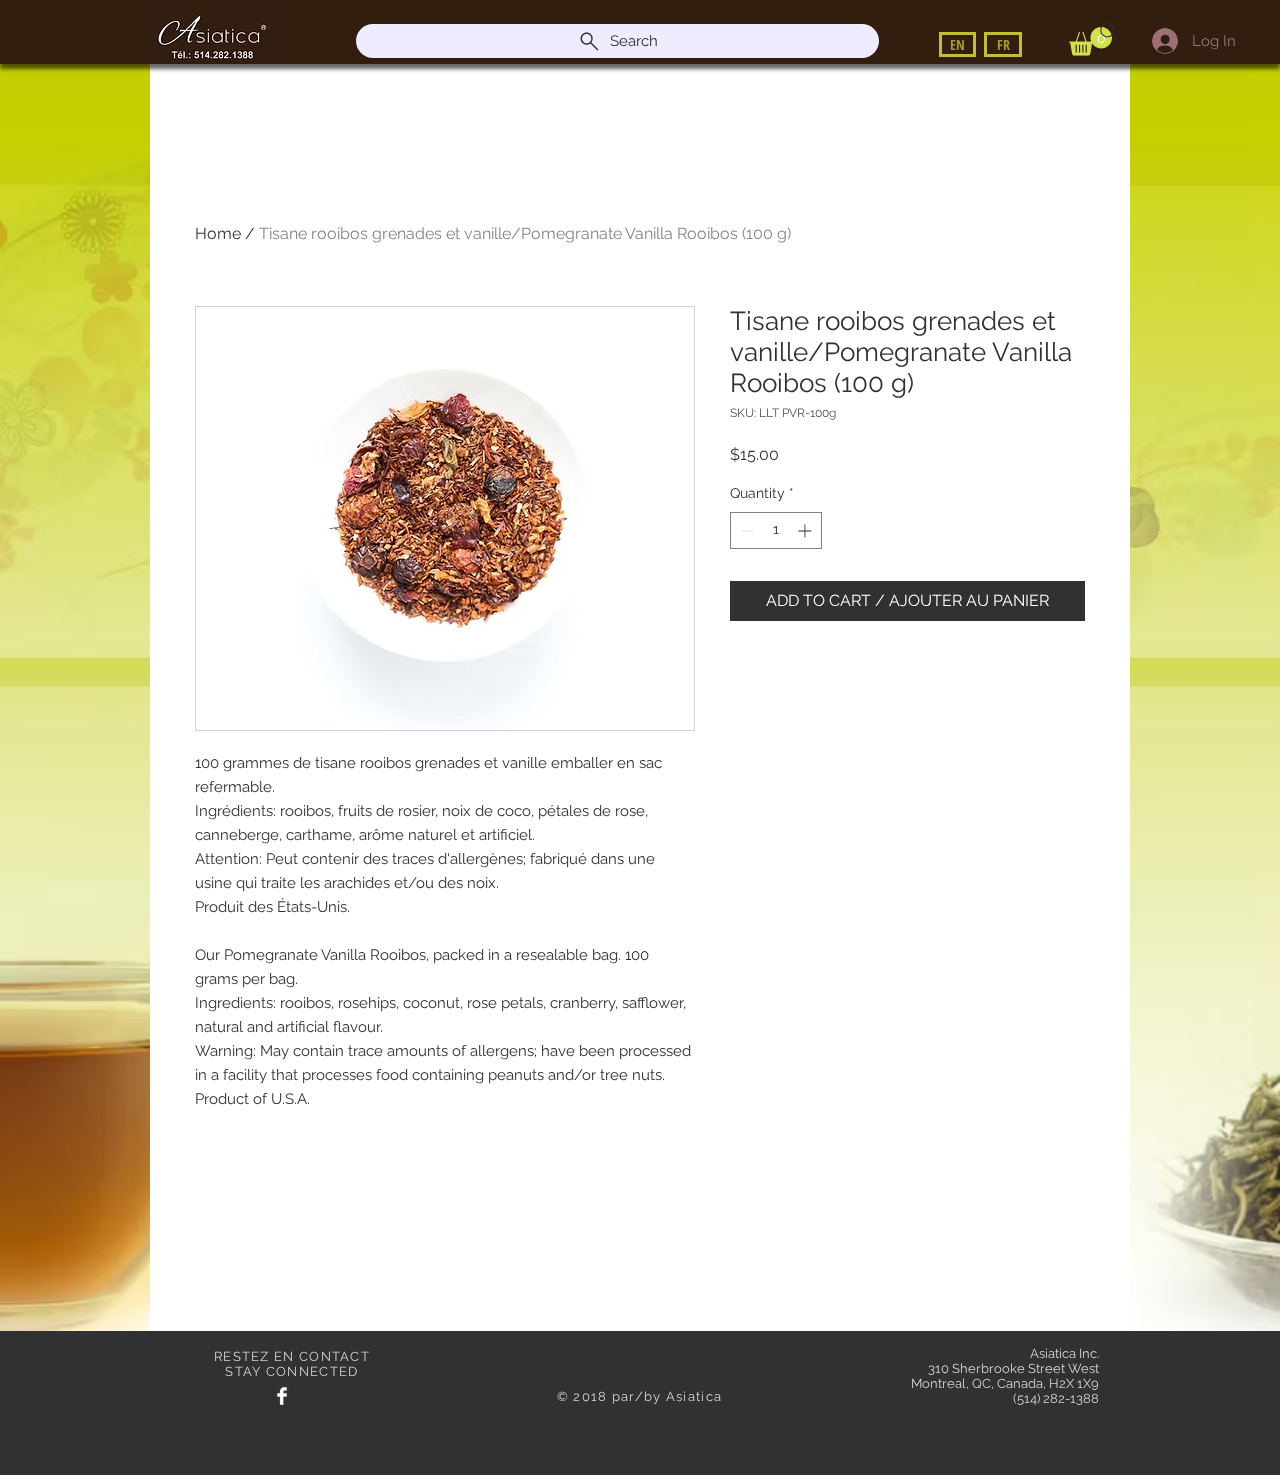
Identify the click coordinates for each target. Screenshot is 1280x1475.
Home (218, 233)
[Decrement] (745, 530)
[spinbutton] (776, 530)
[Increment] (806, 530)
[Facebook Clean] (282, 1396)
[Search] (1109, 32)
